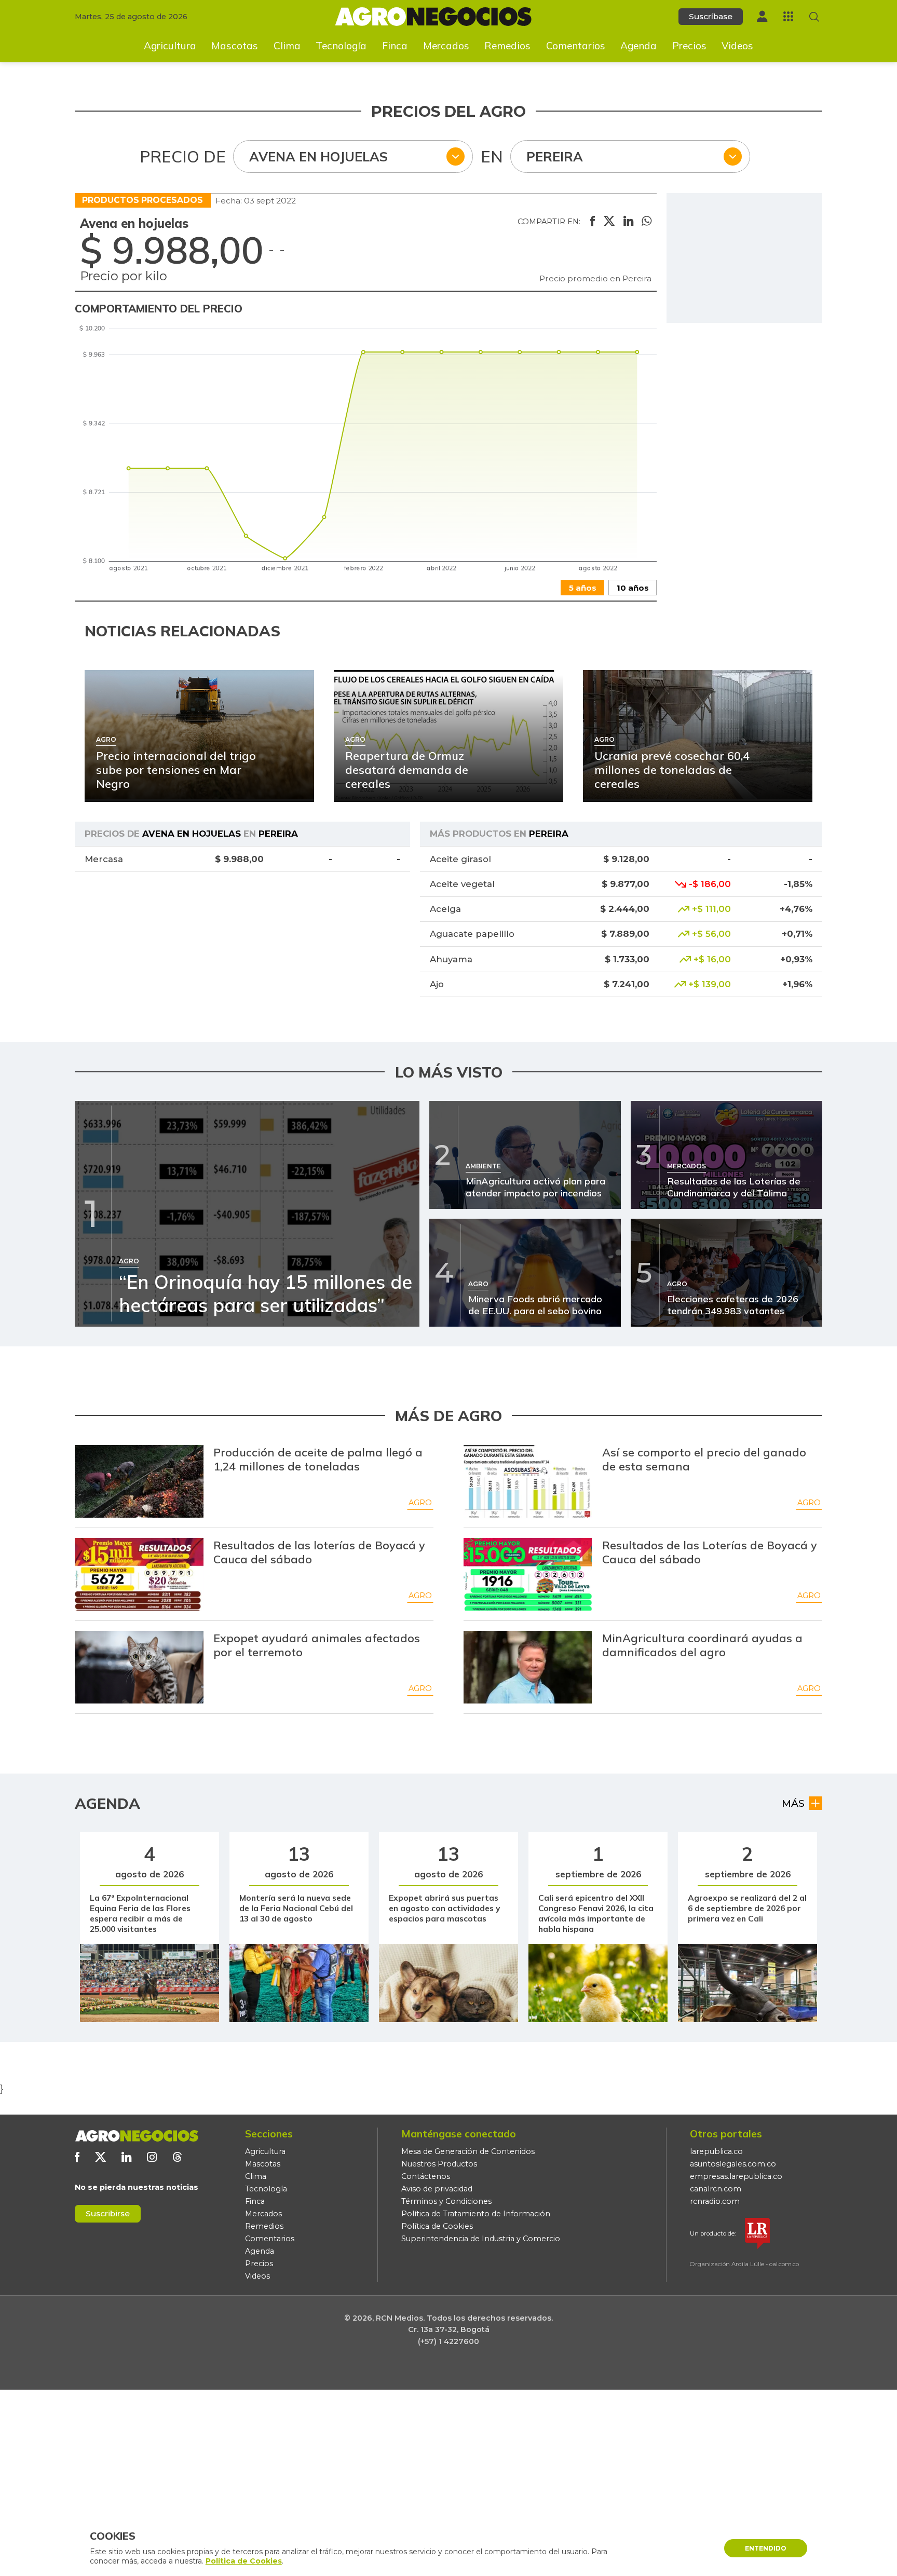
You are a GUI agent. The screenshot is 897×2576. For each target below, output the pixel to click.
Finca (395, 46)
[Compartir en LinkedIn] (628, 222)
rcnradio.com (715, 2201)
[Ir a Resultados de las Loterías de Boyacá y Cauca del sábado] (528, 1574)
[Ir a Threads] (177, 2157)
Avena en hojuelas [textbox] (318, 156)
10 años (633, 588)
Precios (689, 46)
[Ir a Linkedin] (126, 2157)
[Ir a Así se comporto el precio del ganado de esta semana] (528, 1481)
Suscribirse (108, 2213)
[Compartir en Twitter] (609, 222)
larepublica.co (716, 2151)
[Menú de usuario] (762, 16)
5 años (583, 588)
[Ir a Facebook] (77, 2157)
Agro (420, 1503)
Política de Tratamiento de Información (476, 2214)
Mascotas (235, 46)
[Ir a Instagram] (152, 2157)
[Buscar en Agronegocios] (814, 17)
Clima (287, 46)
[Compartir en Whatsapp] (647, 222)
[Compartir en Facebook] (593, 222)
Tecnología (341, 46)
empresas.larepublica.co (736, 2176)
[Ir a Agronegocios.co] (137, 2136)
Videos (737, 46)
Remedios (507, 46)
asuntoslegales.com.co (733, 2164)
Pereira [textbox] (555, 156)
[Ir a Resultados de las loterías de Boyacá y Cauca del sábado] (139, 1574)
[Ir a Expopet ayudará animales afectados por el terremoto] (139, 1667)
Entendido (766, 2548)
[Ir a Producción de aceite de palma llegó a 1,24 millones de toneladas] (139, 1481)
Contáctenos (426, 2176)
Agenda (638, 46)
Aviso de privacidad (437, 2189)
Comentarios (576, 46)
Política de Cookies (437, 2226)
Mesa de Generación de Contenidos (468, 2151)
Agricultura (170, 46)
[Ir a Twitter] (100, 2157)
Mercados (446, 46)
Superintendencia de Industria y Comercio (481, 2239)
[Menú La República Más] (788, 16)
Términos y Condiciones (446, 2201)
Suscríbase (711, 16)
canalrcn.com (716, 2189)
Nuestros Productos (439, 2164)
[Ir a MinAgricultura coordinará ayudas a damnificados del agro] (528, 1667)
